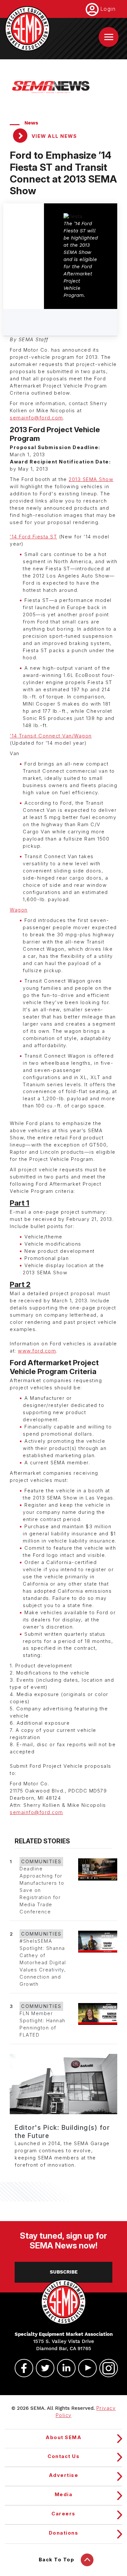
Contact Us (63, 2456)
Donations (64, 2533)
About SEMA (63, 2437)
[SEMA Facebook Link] (21, 2368)
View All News (53, 136)
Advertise (64, 2475)
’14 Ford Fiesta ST (33, 537)
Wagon (19, 910)
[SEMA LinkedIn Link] (63, 2368)
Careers (63, 2514)
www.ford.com (37, 1351)
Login (108, 9)
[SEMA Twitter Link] (42, 2368)
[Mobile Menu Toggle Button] (109, 37)
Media (64, 2495)
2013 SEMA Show (91, 479)
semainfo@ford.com (36, 418)
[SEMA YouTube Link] (85, 2368)
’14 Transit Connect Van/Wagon (51, 736)
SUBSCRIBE (64, 2272)
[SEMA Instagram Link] (106, 2368)
